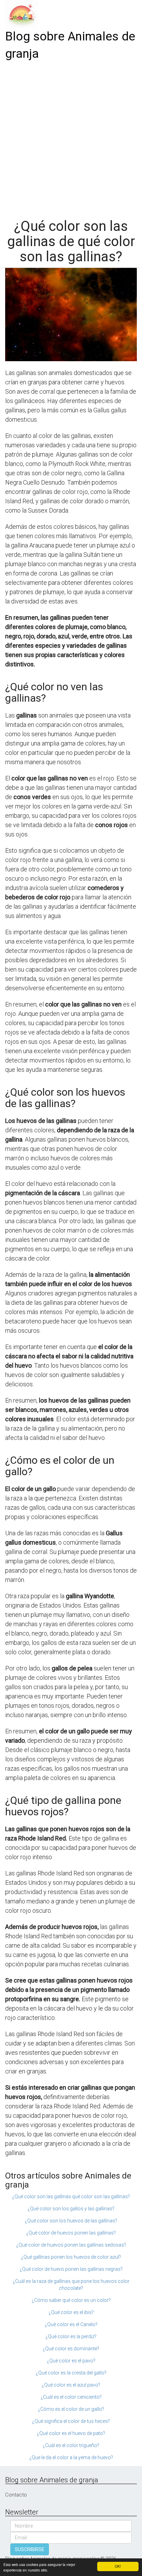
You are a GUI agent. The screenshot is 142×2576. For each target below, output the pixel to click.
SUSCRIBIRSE (30, 2549)
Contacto (16, 2495)
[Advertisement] (71, 137)
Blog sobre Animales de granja (70, 45)
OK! (118, 2566)
